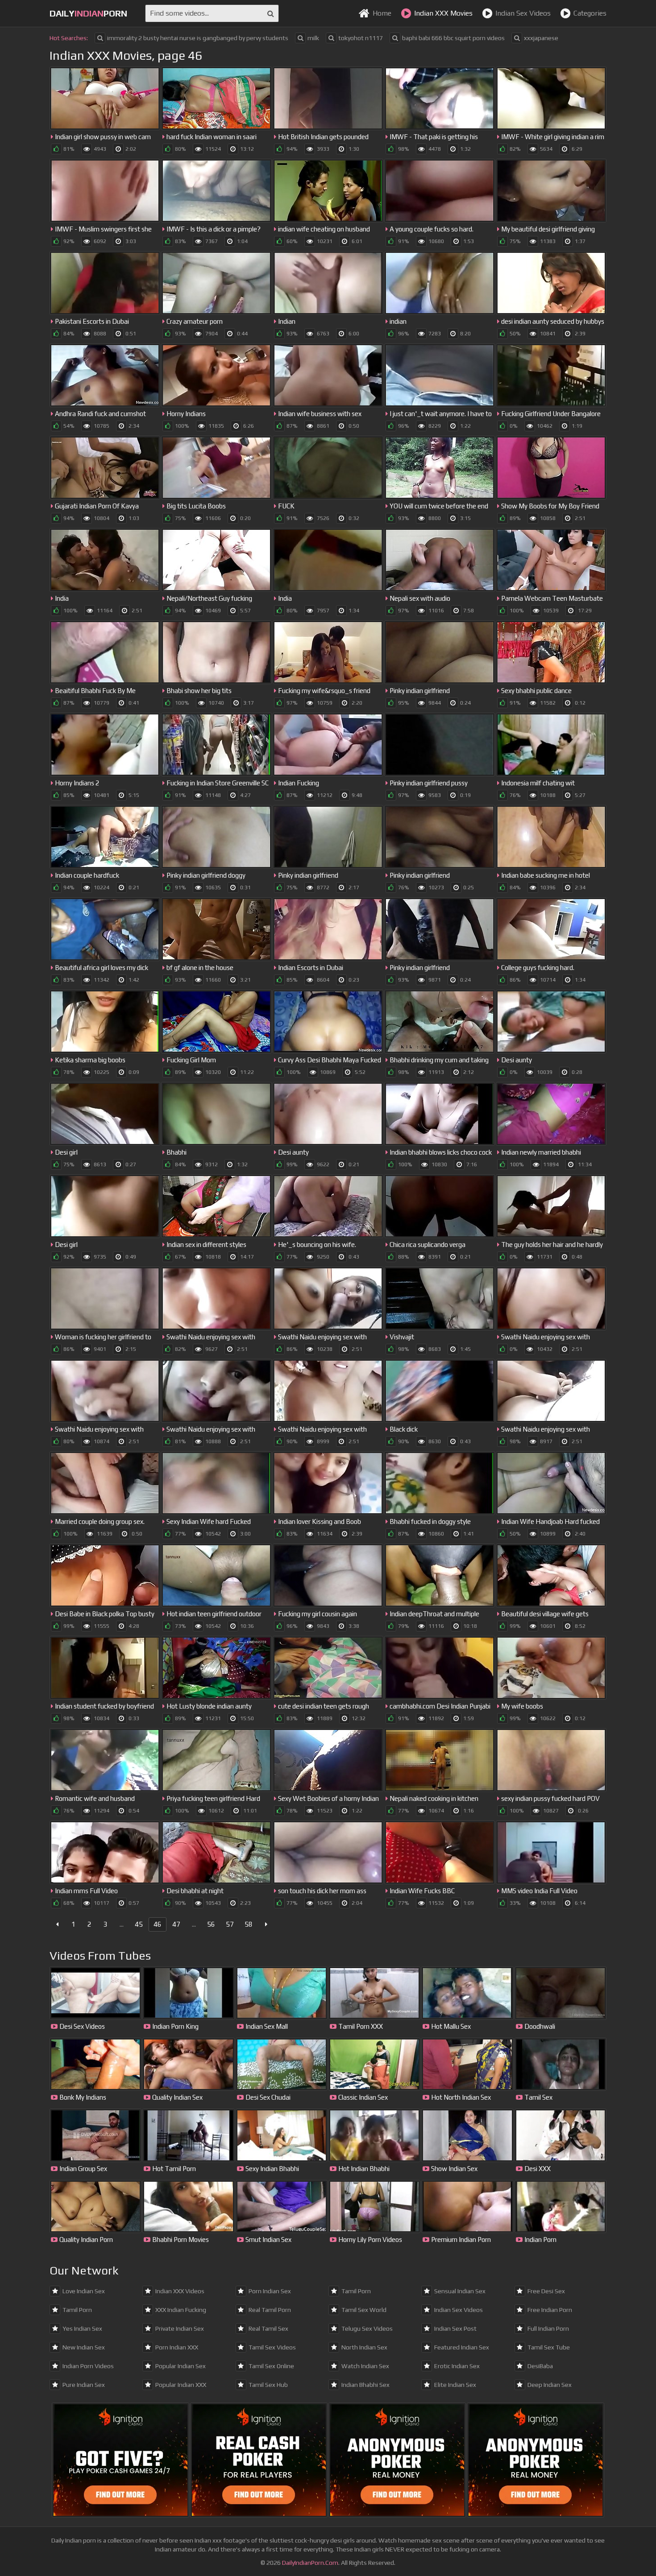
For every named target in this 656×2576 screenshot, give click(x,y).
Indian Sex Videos (523, 13)
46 (158, 1924)
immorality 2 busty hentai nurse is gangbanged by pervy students (198, 38)
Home (382, 13)
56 (211, 1924)
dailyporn (88, 13)
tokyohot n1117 (361, 38)
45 (139, 1924)
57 (230, 1924)
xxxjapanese (541, 38)
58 (249, 1924)
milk (313, 38)
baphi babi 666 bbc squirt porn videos (453, 38)
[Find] (271, 13)
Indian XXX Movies (443, 13)
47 (176, 1924)
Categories (590, 13)
